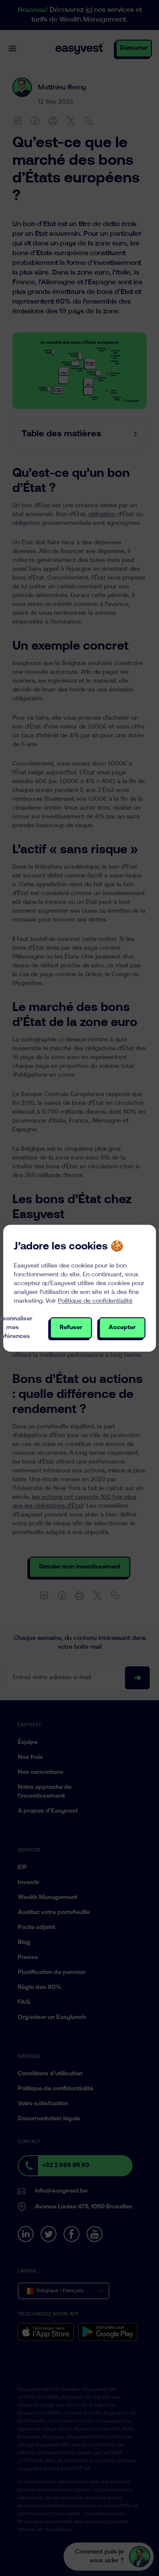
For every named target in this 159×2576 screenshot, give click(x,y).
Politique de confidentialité (95, 1301)
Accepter (122, 1328)
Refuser (71, 1328)
